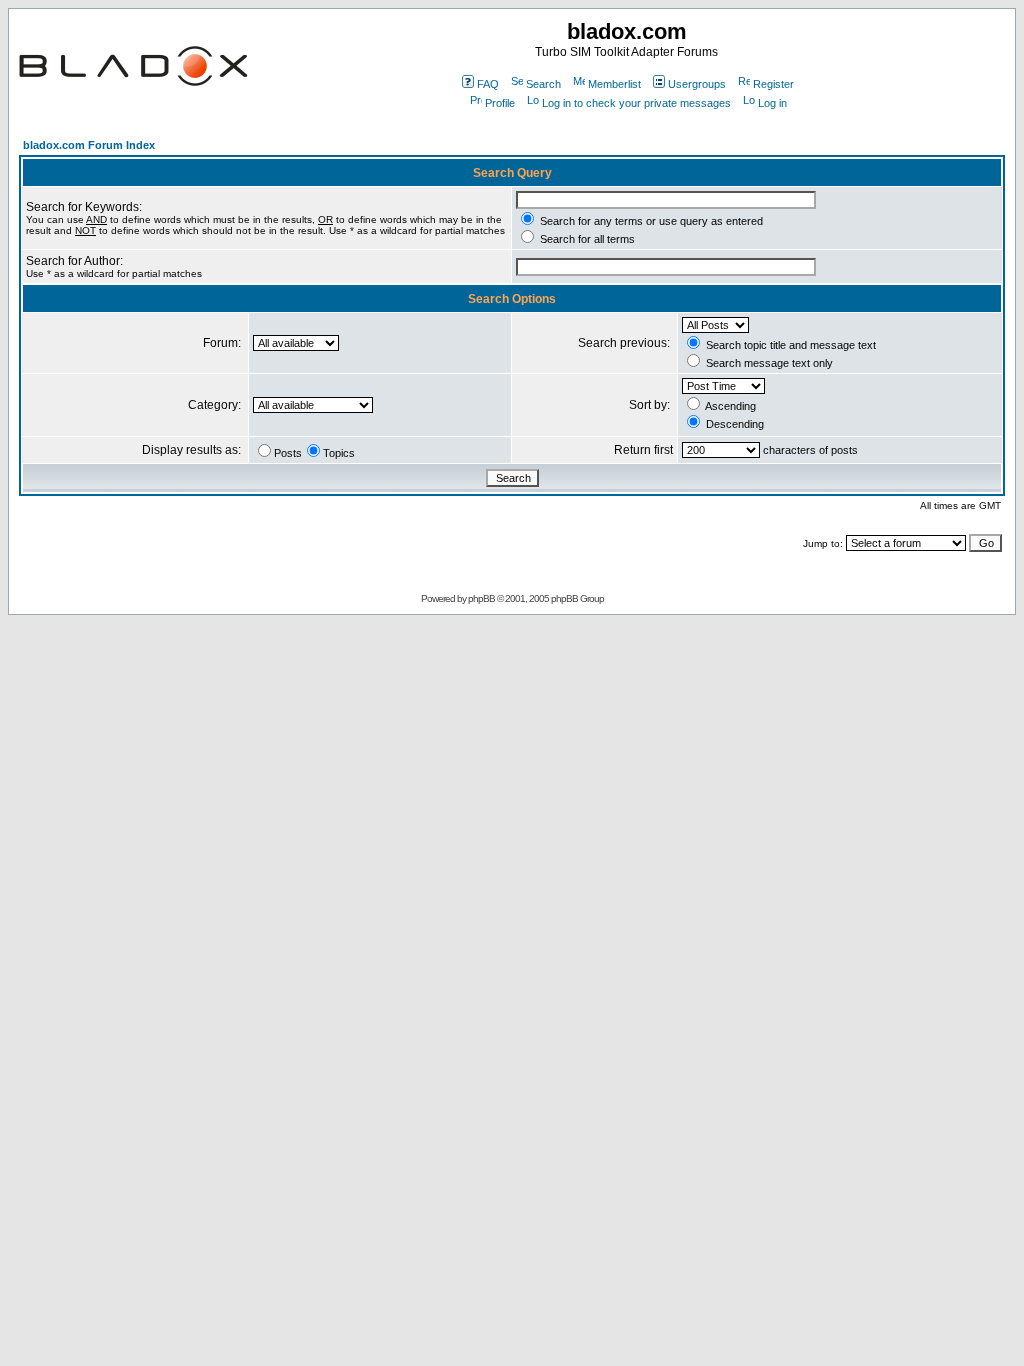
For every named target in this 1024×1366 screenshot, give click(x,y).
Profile (500, 103)
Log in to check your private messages (636, 103)
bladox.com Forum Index (89, 145)
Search (543, 84)
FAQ (488, 84)
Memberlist (614, 84)
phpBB (481, 598)
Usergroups (697, 84)
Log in (772, 103)
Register (773, 84)
